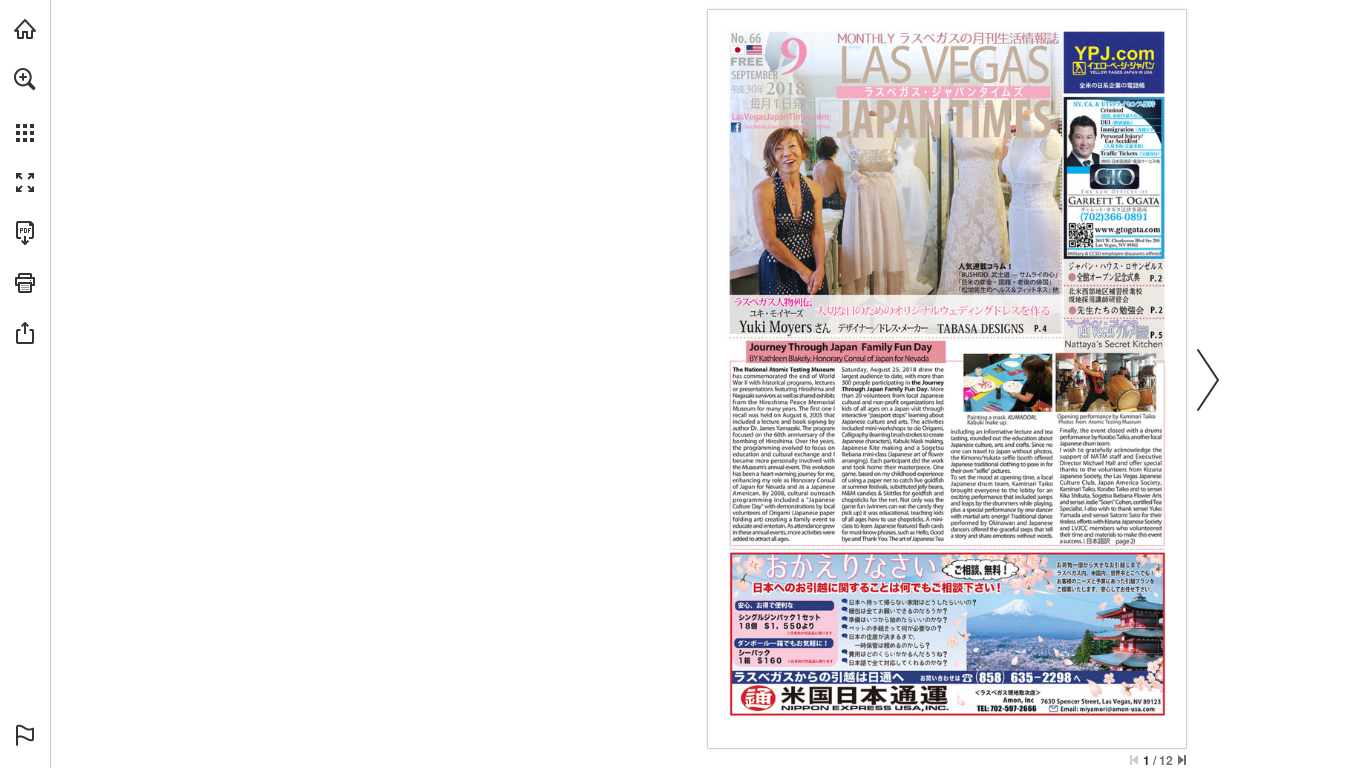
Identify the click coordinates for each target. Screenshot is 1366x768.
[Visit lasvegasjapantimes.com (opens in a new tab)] (25, 29)
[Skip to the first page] (1134, 760)
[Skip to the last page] (1182, 760)
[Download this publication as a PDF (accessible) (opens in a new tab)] (25, 233)
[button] (25, 79)
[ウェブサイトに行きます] (781, 117)
